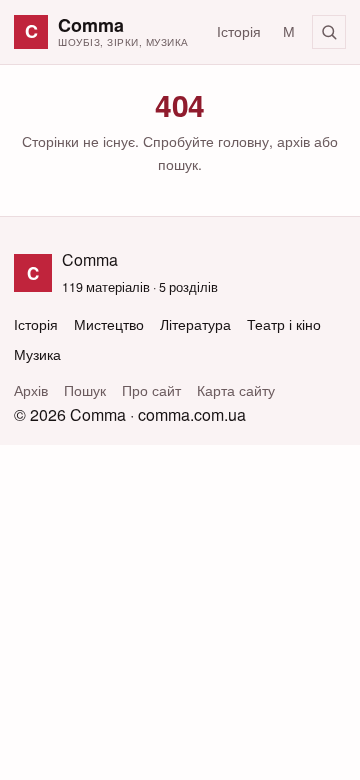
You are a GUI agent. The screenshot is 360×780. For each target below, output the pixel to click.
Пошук (85, 390)
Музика (37, 354)
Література (195, 324)
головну (243, 141)
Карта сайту (236, 390)
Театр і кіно (284, 324)
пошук (178, 164)
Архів (31, 390)
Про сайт (151, 390)
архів (293, 141)
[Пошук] (329, 32)
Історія (239, 31)
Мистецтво (109, 324)
